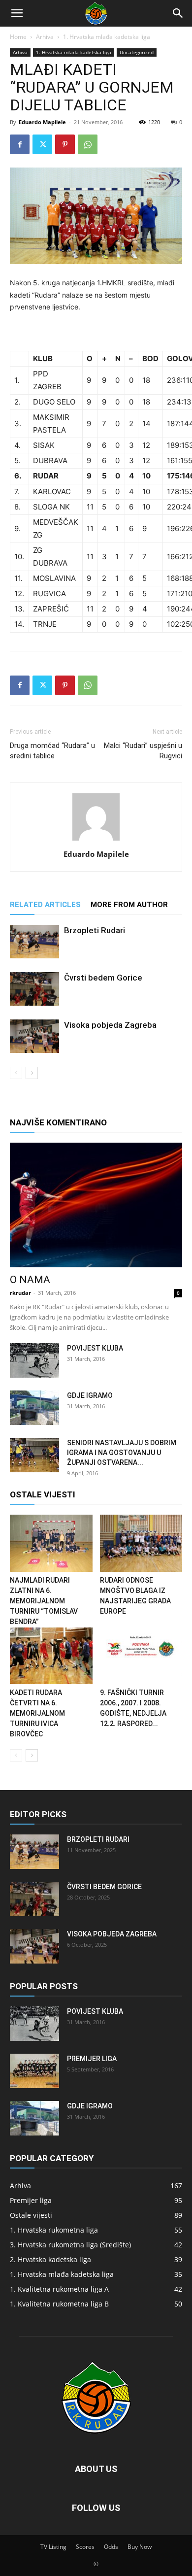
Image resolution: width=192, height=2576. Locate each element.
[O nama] (96, 1205)
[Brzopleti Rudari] (34, 942)
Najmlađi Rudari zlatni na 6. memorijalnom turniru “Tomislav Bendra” (44, 1601)
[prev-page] (16, 1073)
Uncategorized (137, 52)
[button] (17, 13)
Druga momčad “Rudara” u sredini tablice (52, 751)
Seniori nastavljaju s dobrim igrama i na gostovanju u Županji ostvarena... (122, 1453)
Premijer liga (92, 2059)
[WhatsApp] (88, 144)
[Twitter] (42, 144)
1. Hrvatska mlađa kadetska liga (107, 37)
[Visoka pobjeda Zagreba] (34, 1036)
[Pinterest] (65, 144)
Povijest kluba (95, 1348)
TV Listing (53, 2547)
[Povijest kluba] (34, 1360)
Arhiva (45, 37)
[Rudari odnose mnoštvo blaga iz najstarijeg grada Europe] (141, 1543)
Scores (85, 2547)
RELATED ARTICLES (45, 905)
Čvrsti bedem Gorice (103, 978)
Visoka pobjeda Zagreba (110, 1025)
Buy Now (140, 2547)
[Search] (178, 13)
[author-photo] (96, 840)
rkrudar (20, 1293)
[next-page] (32, 1073)
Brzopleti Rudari (95, 930)
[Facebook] (20, 144)
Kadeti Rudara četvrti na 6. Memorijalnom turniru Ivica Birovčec (37, 1713)
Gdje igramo (90, 1395)
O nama (30, 1280)
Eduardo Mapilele (42, 122)
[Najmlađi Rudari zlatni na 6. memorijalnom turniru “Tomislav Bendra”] (51, 1543)
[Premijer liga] (34, 2071)
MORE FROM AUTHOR (129, 905)
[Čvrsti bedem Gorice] (34, 989)
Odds (111, 2547)
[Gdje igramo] (34, 1408)
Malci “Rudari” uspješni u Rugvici (143, 751)
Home (18, 37)
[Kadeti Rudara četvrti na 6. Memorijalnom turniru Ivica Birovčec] (51, 1656)
